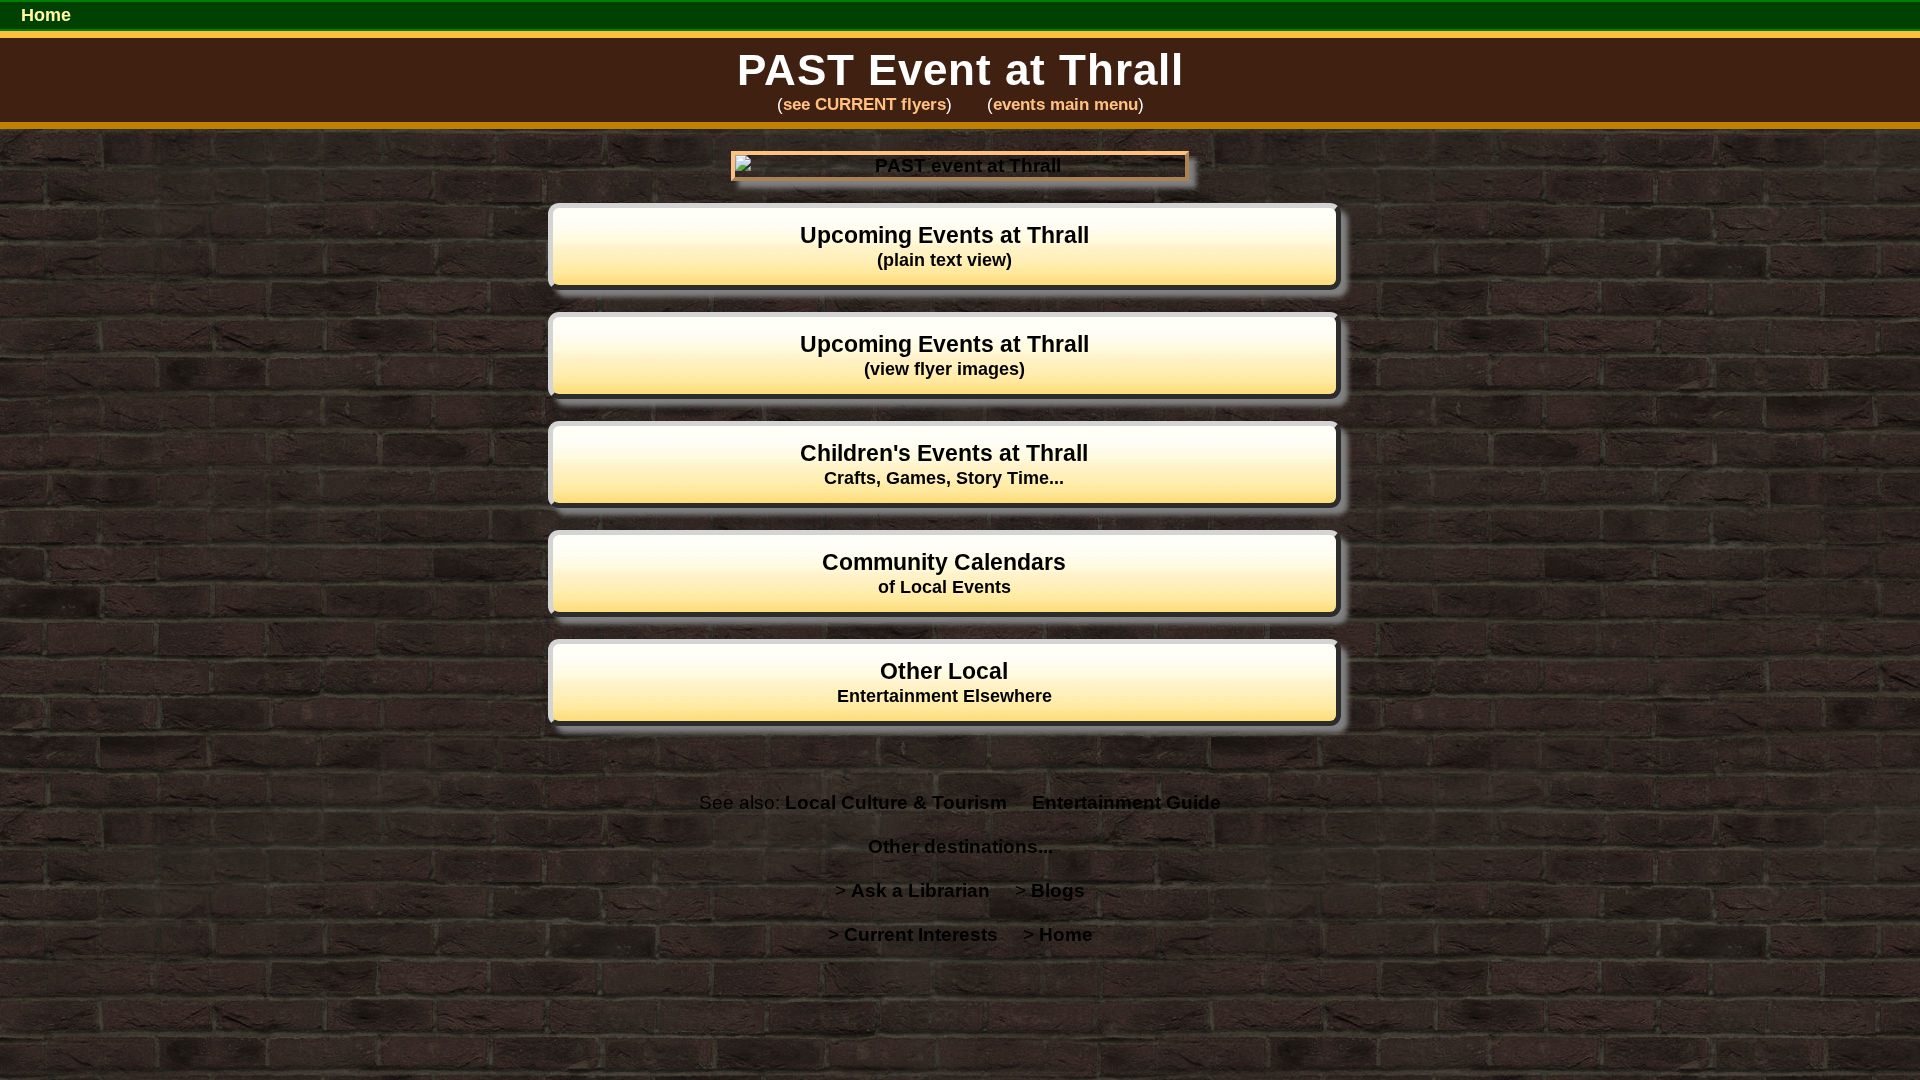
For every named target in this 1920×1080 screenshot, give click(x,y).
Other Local (944, 682)
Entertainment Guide (1126, 802)
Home (46, 15)
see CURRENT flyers (864, 104)
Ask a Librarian (920, 890)
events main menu (1065, 104)
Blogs (1058, 890)
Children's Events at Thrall (944, 464)
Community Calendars (944, 573)
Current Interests (921, 934)
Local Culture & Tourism (896, 802)
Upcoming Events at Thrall (944, 246)
